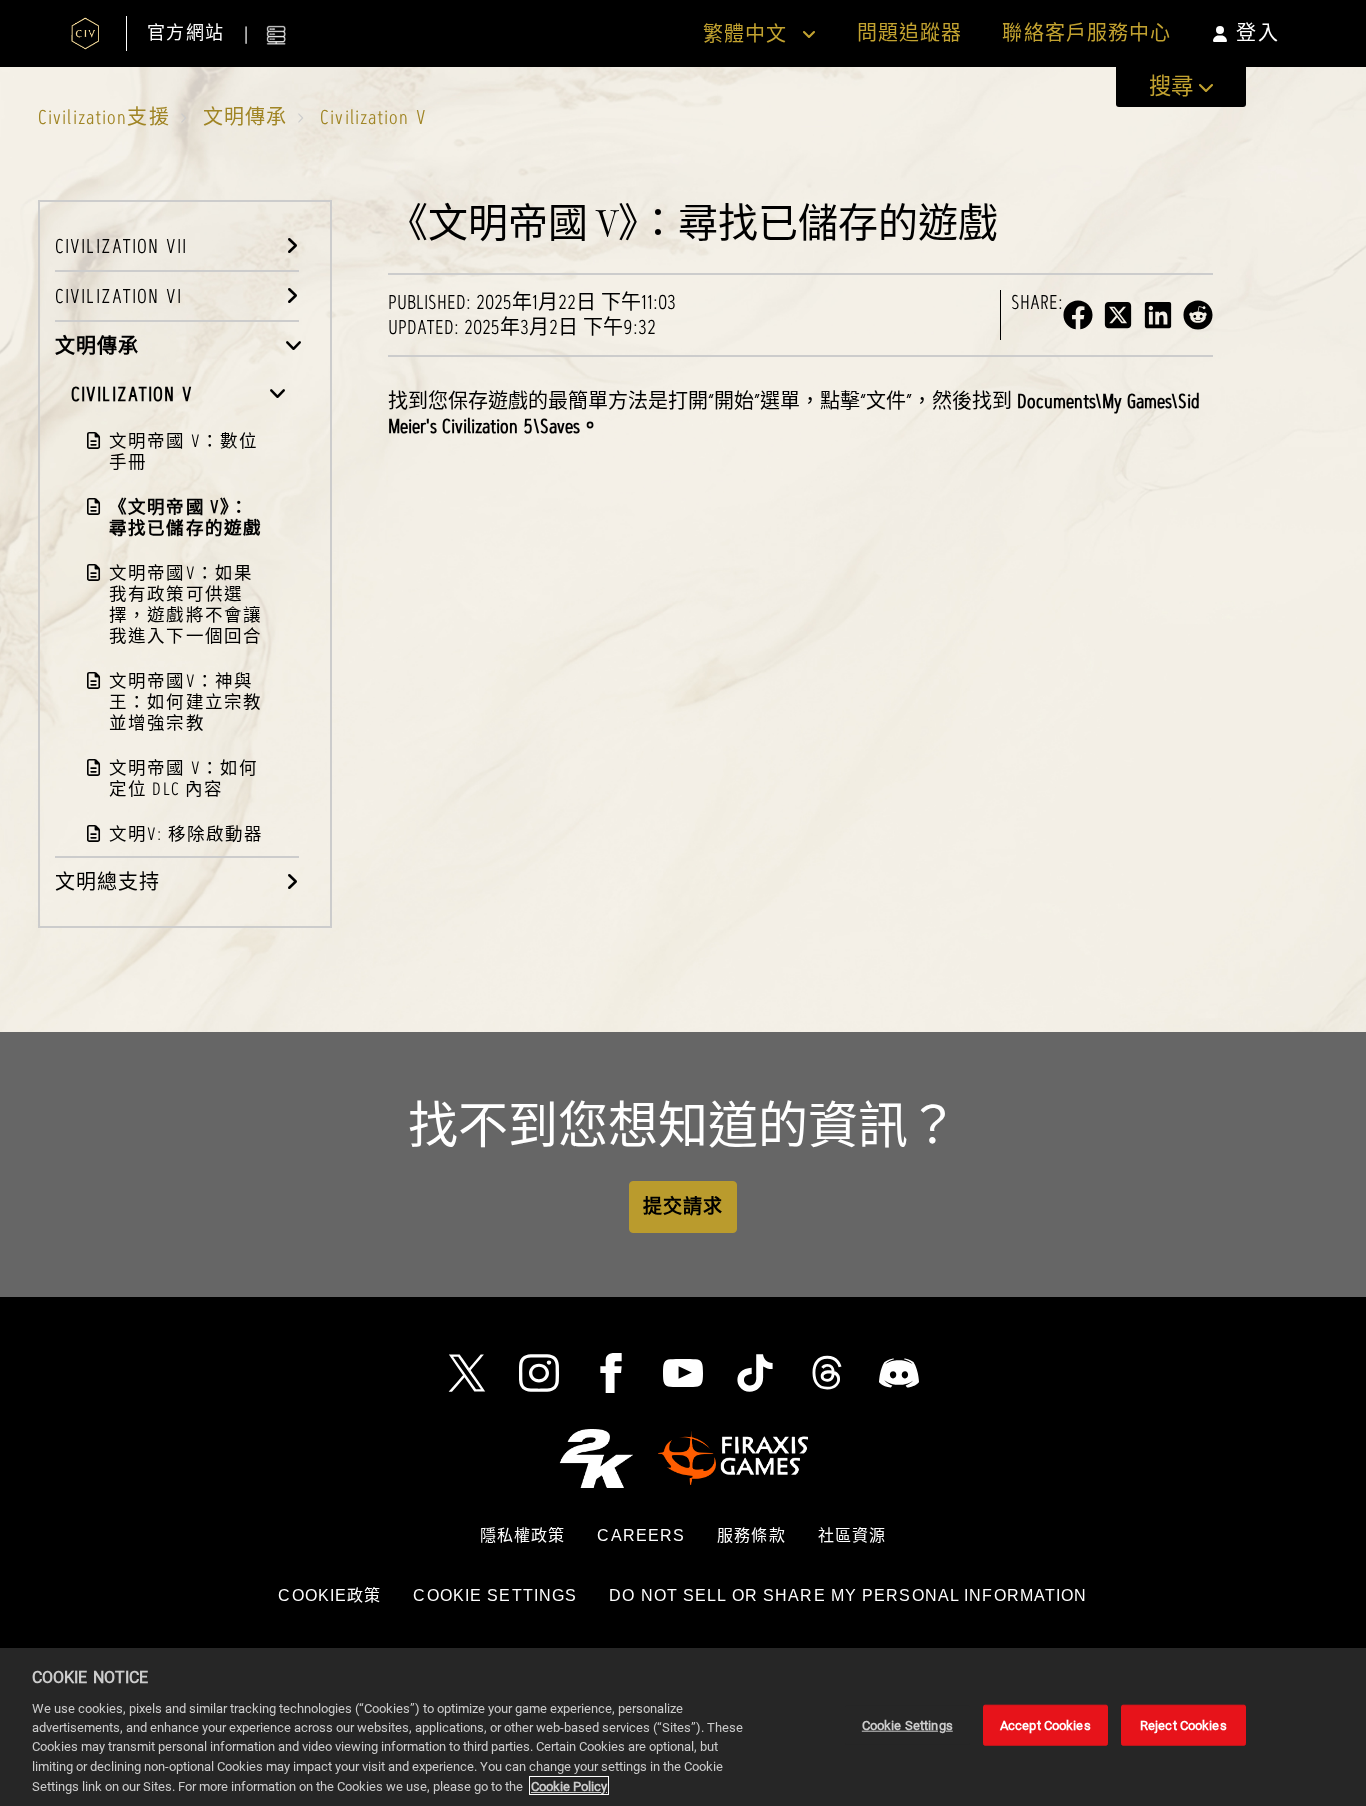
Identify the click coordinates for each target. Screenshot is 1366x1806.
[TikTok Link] (755, 1373)
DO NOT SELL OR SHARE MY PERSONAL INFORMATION (848, 1595)
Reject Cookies (1183, 1725)
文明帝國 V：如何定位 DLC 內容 (183, 778)
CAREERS (641, 1535)
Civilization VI (118, 296)
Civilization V (373, 117)
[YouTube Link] (683, 1373)
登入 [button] (1257, 33)
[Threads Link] (827, 1373)
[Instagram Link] (539, 1373)
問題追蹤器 (910, 33)
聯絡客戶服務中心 (1086, 33)
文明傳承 (245, 117)
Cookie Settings (495, 1595)
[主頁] (85, 33)
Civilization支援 (104, 117)
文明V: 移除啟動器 (186, 833)
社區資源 (852, 1535)
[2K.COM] (596, 1458)
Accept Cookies (1045, 1725)
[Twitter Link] (467, 1373)
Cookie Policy (569, 1785)
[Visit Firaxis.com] (733, 1458)
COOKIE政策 (329, 1595)
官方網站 (185, 33)
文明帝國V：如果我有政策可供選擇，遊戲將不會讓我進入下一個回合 (185, 604)
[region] (683, 1727)
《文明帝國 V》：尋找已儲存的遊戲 (185, 517)
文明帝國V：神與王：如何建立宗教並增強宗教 (185, 701)
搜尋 (1171, 86)
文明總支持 (108, 882)
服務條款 (751, 1535)
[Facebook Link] (611, 1373)
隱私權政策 (523, 1535)
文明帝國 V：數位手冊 (183, 451)
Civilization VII (121, 246)
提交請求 (683, 1206)
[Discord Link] (899, 1373)
